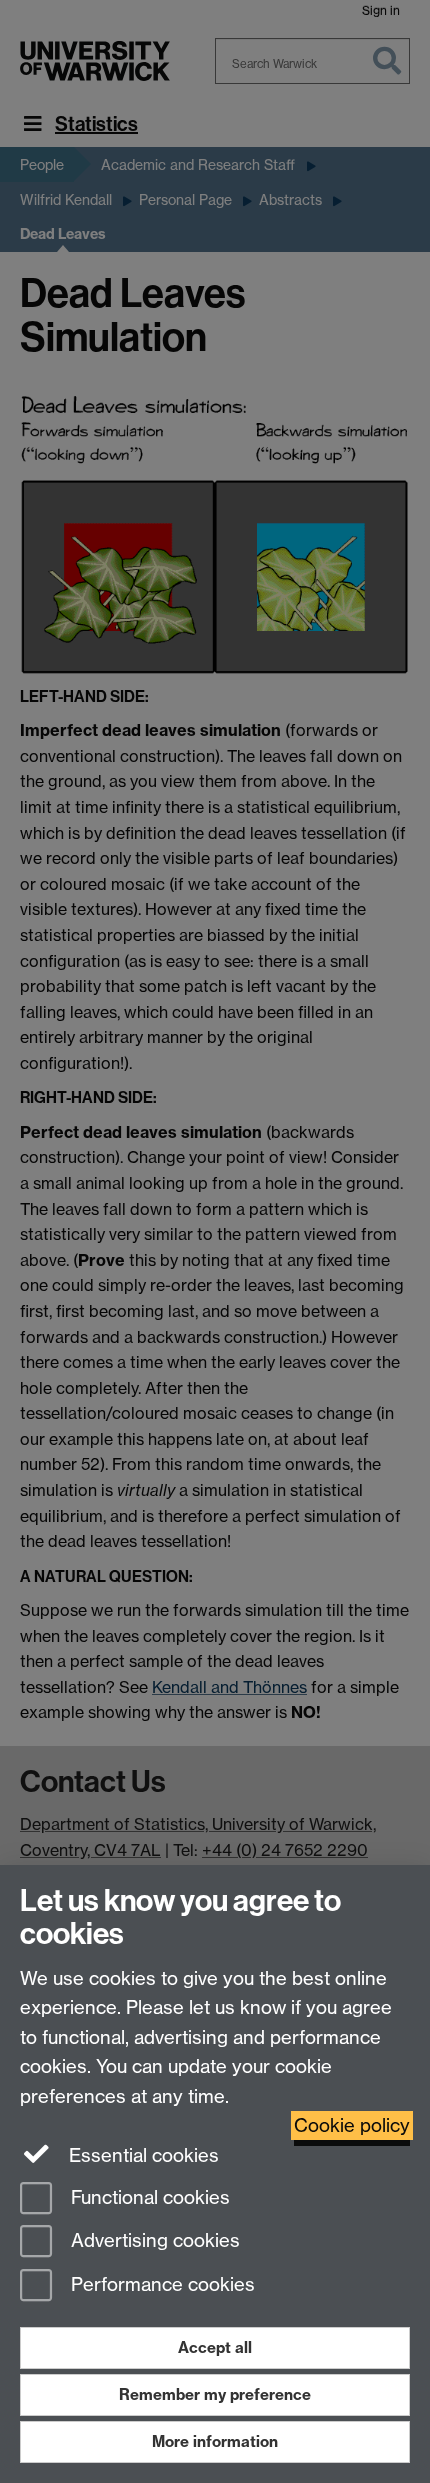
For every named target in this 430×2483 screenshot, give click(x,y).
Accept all (215, 2347)
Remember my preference (215, 2394)
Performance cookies (160, 2285)
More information (215, 2441)
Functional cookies (148, 2197)
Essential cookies (141, 2155)
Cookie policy (352, 2125)
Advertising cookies (153, 2241)
